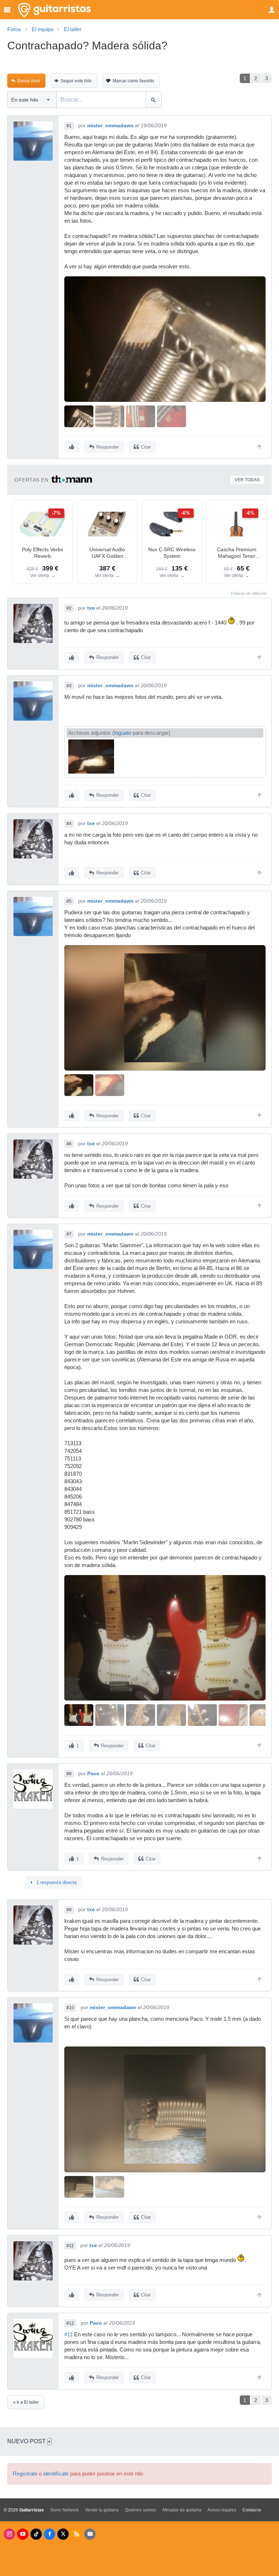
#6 (69, 1144)
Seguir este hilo (76, 81)
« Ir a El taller (26, 2402)
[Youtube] (23, 2534)
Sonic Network (64, 2510)
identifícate (56, 2474)
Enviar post (29, 81)
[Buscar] (153, 100)
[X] (63, 2534)
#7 (69, 1234)
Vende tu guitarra (102, 2510)
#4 (69, 824)
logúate (123, 733)
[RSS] (76, 2534)
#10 (70, 2008)
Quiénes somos (140, 2510)
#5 (69, 901)
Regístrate (25, 2474)
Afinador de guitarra (182, 2510)
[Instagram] (9, 2534)
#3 (69, 686)
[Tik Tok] (36, 2534)
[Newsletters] (90, 2534)
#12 (70, 2323)
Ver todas (247, 480)
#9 (69, 1910)
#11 (70, 2246)
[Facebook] (50, 2534)
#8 (69, 1774)
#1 (69, 126)
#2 (69, 608)
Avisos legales (222, 2510)
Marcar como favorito (133, 81)
